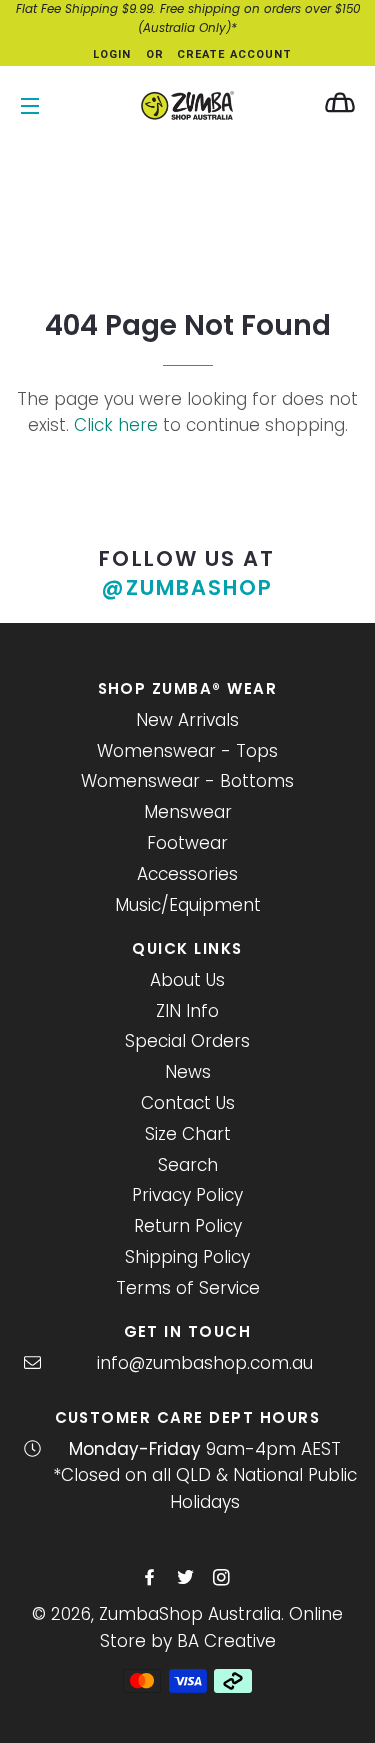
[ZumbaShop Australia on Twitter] (187, 1578)
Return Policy (188, 1226)
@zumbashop (188, 587)
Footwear (187, 843)
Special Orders (187, 1041)
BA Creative (226, 1641)
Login (112, 54)
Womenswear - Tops (187, 751)
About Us (187, 980)
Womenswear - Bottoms (187, 781)
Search (188, 1165)
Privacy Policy (187, 1195)
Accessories (187, 874)
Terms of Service (188, 1288)
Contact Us (188, 1103)
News (188, 1072)
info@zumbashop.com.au (205, 1363)
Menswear (188, 812)
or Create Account (219, 54)
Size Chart (188, 1134)
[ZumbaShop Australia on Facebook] (151, 1578)
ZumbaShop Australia (190, 1614)
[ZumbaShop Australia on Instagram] (223, 1578)
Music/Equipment (188, 905)
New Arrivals (187, 720)
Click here (116, 425)
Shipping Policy (187, 1257)
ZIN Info (187, 1011)
